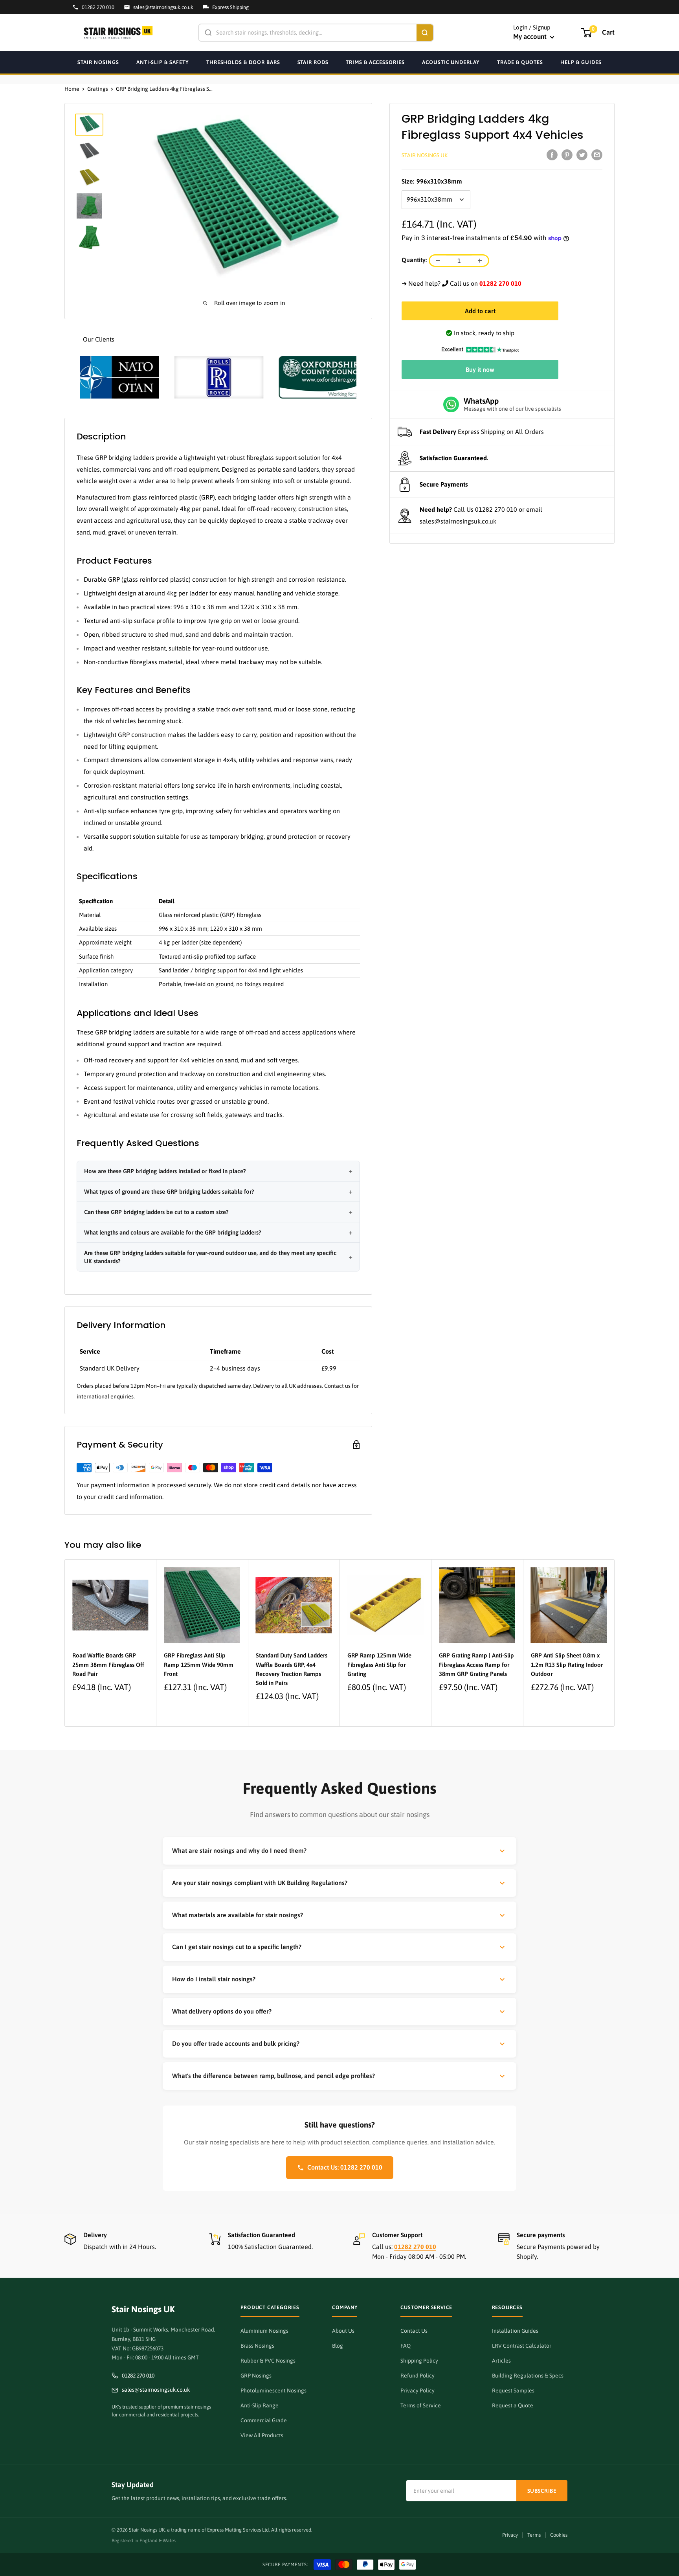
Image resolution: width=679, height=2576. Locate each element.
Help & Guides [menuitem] (581, 62)
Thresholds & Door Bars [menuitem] (243, 62)
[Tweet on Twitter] (582, 154)
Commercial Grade (264, 2420)
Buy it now (480, 369)
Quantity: (414, 260)
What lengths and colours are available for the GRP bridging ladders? (173, 1232)
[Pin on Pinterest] (567, 154)
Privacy (510, 2535)
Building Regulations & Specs (528, 2376)
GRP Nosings (256, 2376)
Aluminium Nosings (264, 2331)
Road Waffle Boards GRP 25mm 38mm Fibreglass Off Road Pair (108, 1665)
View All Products (262, 2435)
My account (531, 37)
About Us (343, 2331)
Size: (432, 181)
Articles (501, 2361)
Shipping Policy (419, 2361)
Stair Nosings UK (425, 155)
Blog (338, 2346)
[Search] (425, 33)
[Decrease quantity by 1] (438, 261)
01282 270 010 (496, 509)
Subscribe (542, 2491)
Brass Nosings (257, 2346)
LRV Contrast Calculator (522, 2346)
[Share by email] (597, 154)
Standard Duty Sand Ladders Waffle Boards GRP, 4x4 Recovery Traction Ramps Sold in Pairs (292, 1669)
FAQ (406, 2346)
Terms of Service (421, 2405)
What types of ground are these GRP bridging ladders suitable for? (169, 1192)
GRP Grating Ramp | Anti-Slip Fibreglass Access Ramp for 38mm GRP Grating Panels (476, 1665)
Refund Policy (417, 2376)
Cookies (559, 2535)
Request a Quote (513, 2405)
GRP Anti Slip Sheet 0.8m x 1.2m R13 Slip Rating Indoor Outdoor (567, 1665)
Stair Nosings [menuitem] (98, 62)
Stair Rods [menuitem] (313, 62)
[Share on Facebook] (552, 154)
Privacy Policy (417, 2390)
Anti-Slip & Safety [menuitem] (163, 62)
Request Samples (513, 2390)
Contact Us (414, 2331)
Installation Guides (515, 2331)
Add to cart (480, 311)
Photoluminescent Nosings (273, 2390)
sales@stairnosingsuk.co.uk (458, 521)
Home (72, 89)
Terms (534, 2535)
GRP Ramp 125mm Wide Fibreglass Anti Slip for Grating (379, 1665)
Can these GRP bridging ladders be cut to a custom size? (156, 1212)
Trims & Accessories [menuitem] (375, 62)
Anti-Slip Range (260, 2405)
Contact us (337, 1386)
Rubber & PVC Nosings (268, 2361)
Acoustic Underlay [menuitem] (451, 62)
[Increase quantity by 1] (480, 261)
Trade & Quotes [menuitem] (520, 62)
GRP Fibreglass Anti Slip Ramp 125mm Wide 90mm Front (199, 1665)
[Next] (615, 1643)
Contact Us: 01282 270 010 (345, 2167)
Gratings (98, 89)
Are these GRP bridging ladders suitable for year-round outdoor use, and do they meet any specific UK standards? (210, 1257)
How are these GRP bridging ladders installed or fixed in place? (165, 1171)
